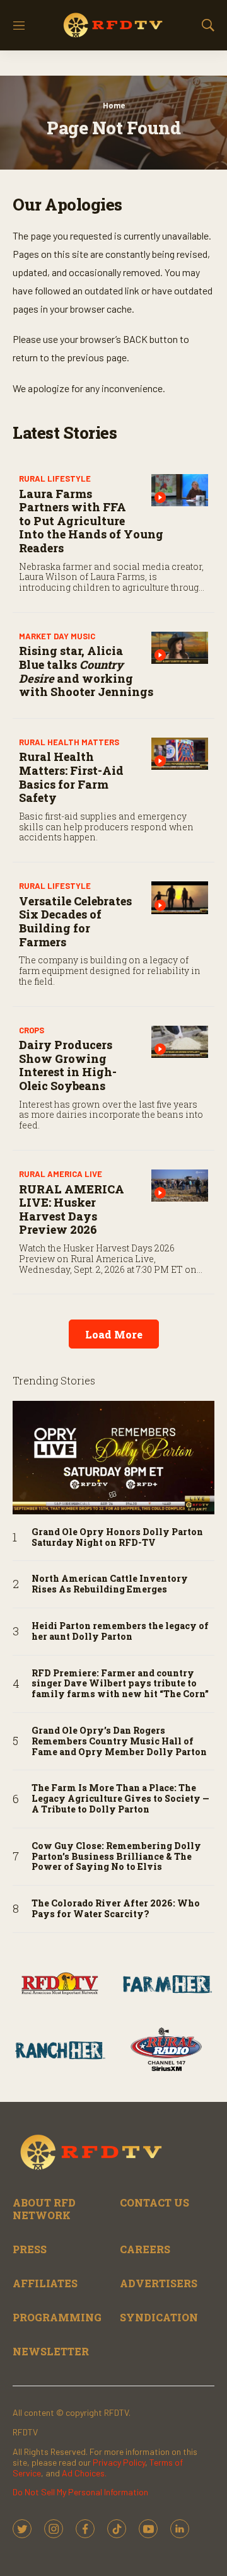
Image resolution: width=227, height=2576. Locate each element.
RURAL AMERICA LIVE (61, 1174)
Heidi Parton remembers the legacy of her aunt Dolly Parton (120, 1632)
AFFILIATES (45, 2283)
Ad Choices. (84, 2473)
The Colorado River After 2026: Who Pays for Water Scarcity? (116, 1909)
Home (114, 105)
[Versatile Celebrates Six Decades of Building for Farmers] (180, 897)
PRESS (30, 2249)
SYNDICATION (159, 2317)
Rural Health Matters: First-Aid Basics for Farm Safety (71, 777)
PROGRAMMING (57, 2317)
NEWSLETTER (51, 2351)
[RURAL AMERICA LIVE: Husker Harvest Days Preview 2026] (180, 1186)
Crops (32, 1030)
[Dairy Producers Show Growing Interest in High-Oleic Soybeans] (180, 1042)
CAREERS (145, 2249)
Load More (114, 1334)
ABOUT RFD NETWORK (44, 2208)
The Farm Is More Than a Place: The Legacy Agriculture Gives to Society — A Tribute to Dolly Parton (120, 1799)
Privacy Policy (119, 2462)
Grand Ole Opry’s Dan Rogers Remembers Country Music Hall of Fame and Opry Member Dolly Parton (119, 1741)
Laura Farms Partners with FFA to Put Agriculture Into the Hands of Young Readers (91, 521)
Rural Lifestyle (55, 479)
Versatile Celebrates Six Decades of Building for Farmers (75, 921)
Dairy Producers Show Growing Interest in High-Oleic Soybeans (68, 1065)
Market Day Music (57, 636)
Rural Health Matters (69, 742)
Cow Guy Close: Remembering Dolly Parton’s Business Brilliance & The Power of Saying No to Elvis (116, 1857)
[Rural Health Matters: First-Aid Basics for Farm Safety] (180, 754)
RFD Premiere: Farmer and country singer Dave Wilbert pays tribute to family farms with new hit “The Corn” (120, 1684)
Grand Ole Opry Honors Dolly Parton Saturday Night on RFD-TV (117, 1538)
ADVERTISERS (159, 2283)
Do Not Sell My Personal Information (80, 2492)
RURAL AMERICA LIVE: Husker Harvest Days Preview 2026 (72, 1210)
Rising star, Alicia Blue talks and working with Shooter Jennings (86, 671)
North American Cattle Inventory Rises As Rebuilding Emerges (110, 1584)
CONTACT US (154, 2202)
